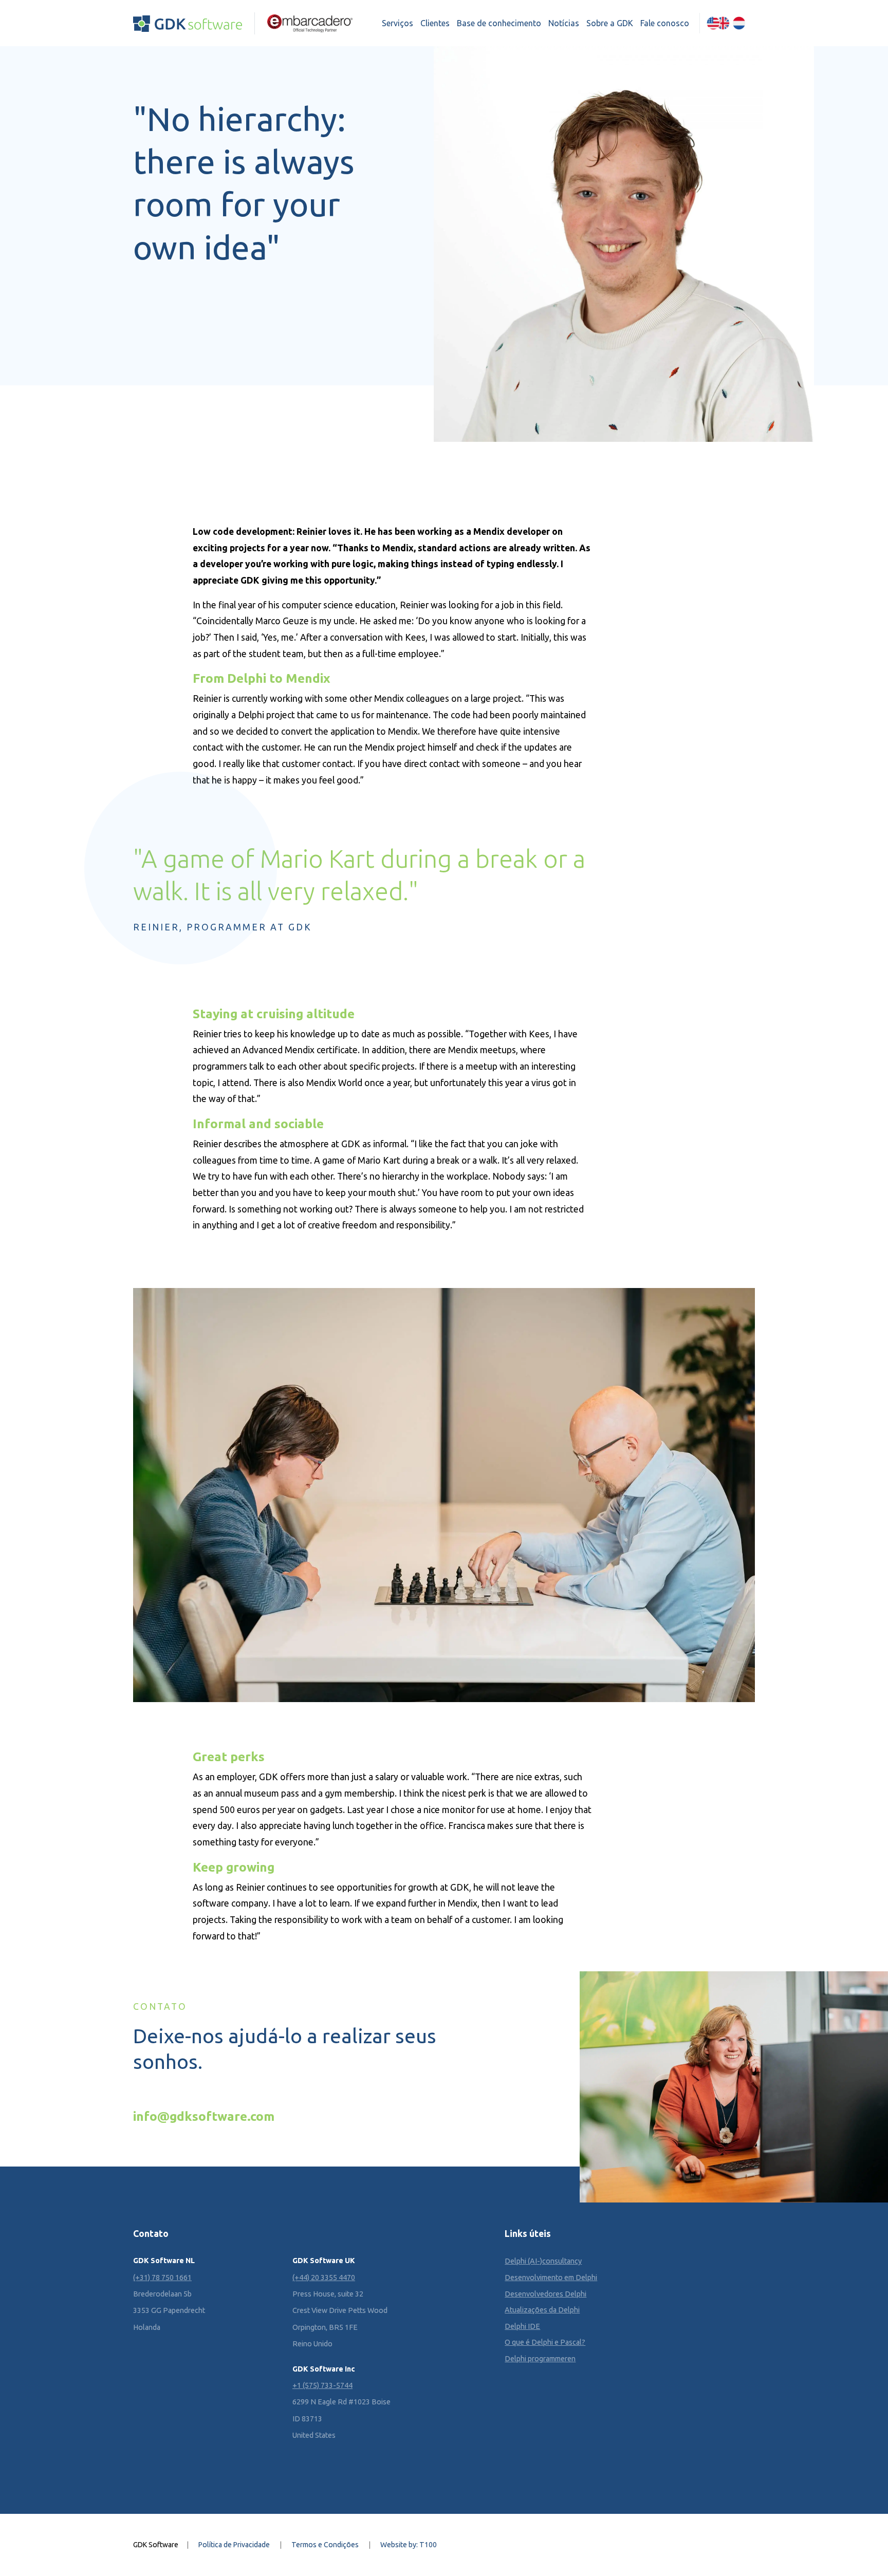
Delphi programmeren (540, 2359)
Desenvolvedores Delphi (545, 2294)
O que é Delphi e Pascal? (545, 2342)
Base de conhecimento (499, 23)
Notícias (564, 23)
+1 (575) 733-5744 (322, 2385)
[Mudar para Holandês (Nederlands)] (739, 23)
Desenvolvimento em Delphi (551, 2278)
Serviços (397, 23)
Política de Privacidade (234, 2545)
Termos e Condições (325, 2545)
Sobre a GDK (610, 23)
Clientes (435, 23)
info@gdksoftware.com (204, 2116)
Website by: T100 (409, 2545)
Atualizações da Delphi (542, 2310)
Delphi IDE (522, 2326)
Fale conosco (665, 23)
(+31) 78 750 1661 (162, 2278)
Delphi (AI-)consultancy (543, 2261)
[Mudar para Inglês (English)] (718, 23)
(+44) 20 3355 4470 (324, 2278)
